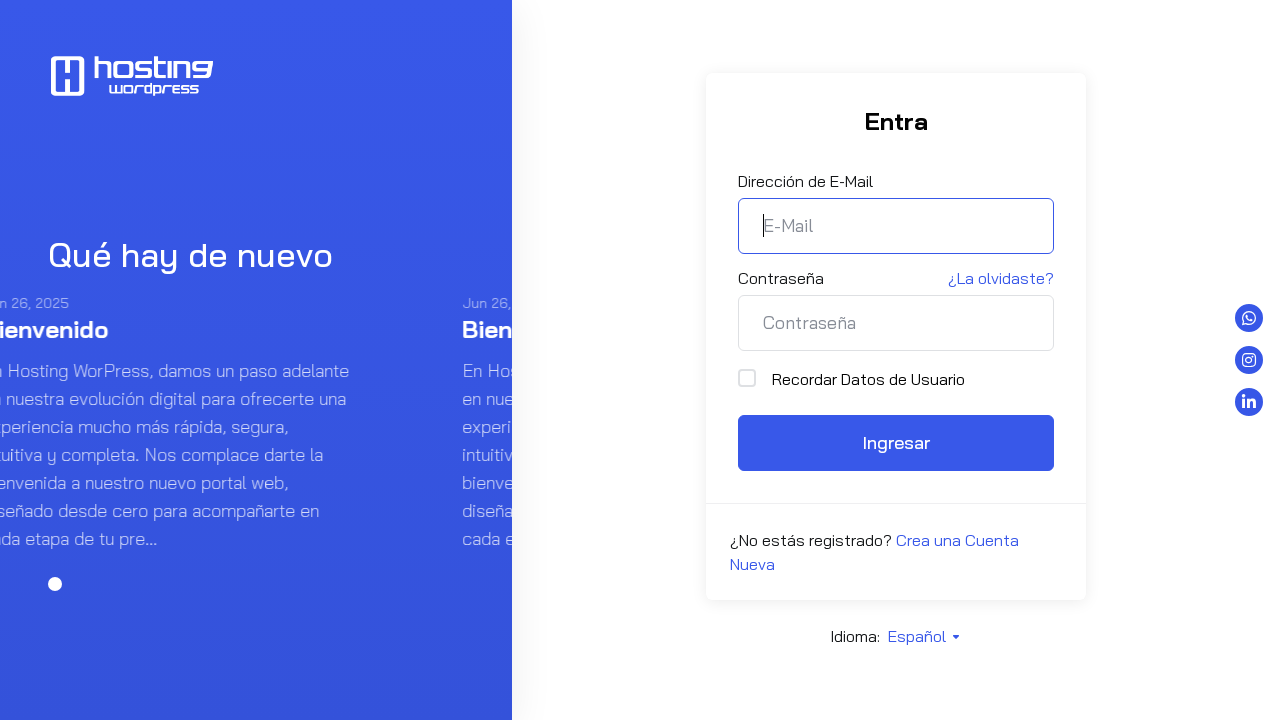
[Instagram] (1249, 360)
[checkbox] (747, 378)
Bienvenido (206, 329)
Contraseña (781, 278)
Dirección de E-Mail (805, 181)
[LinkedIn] (1249, 402)
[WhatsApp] (1249, 318)
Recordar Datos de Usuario (868, 379)
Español (919, 636)
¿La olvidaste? (1001, 278)
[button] (55, 584)
